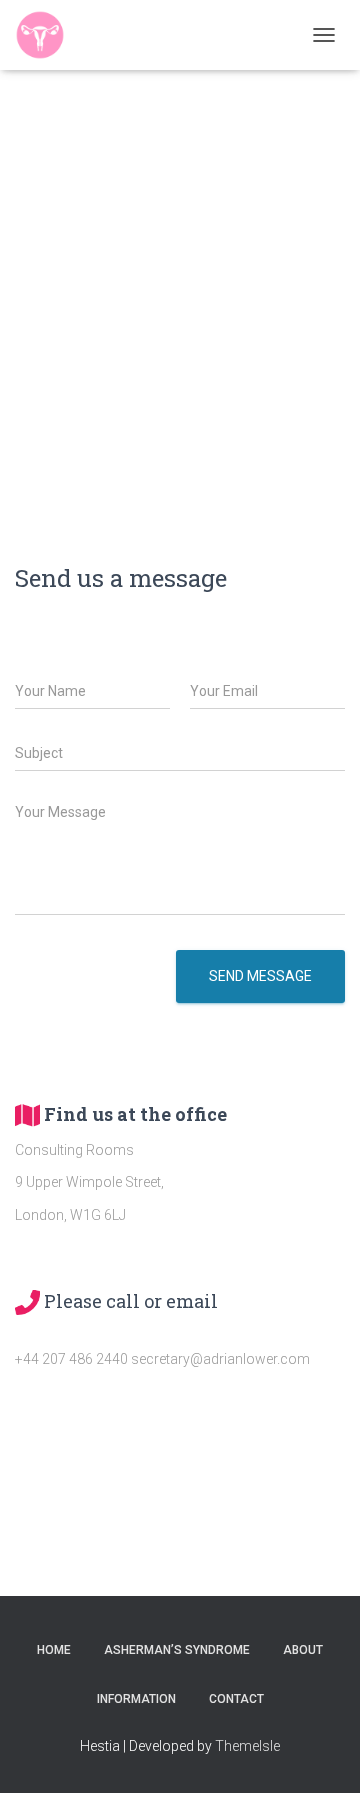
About (303, 1650)
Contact (236, 1699)
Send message (260, 976)
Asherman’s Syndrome (177, 1650)
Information (136, 1699)
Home (54, 1650)
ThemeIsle (247, 1746)
